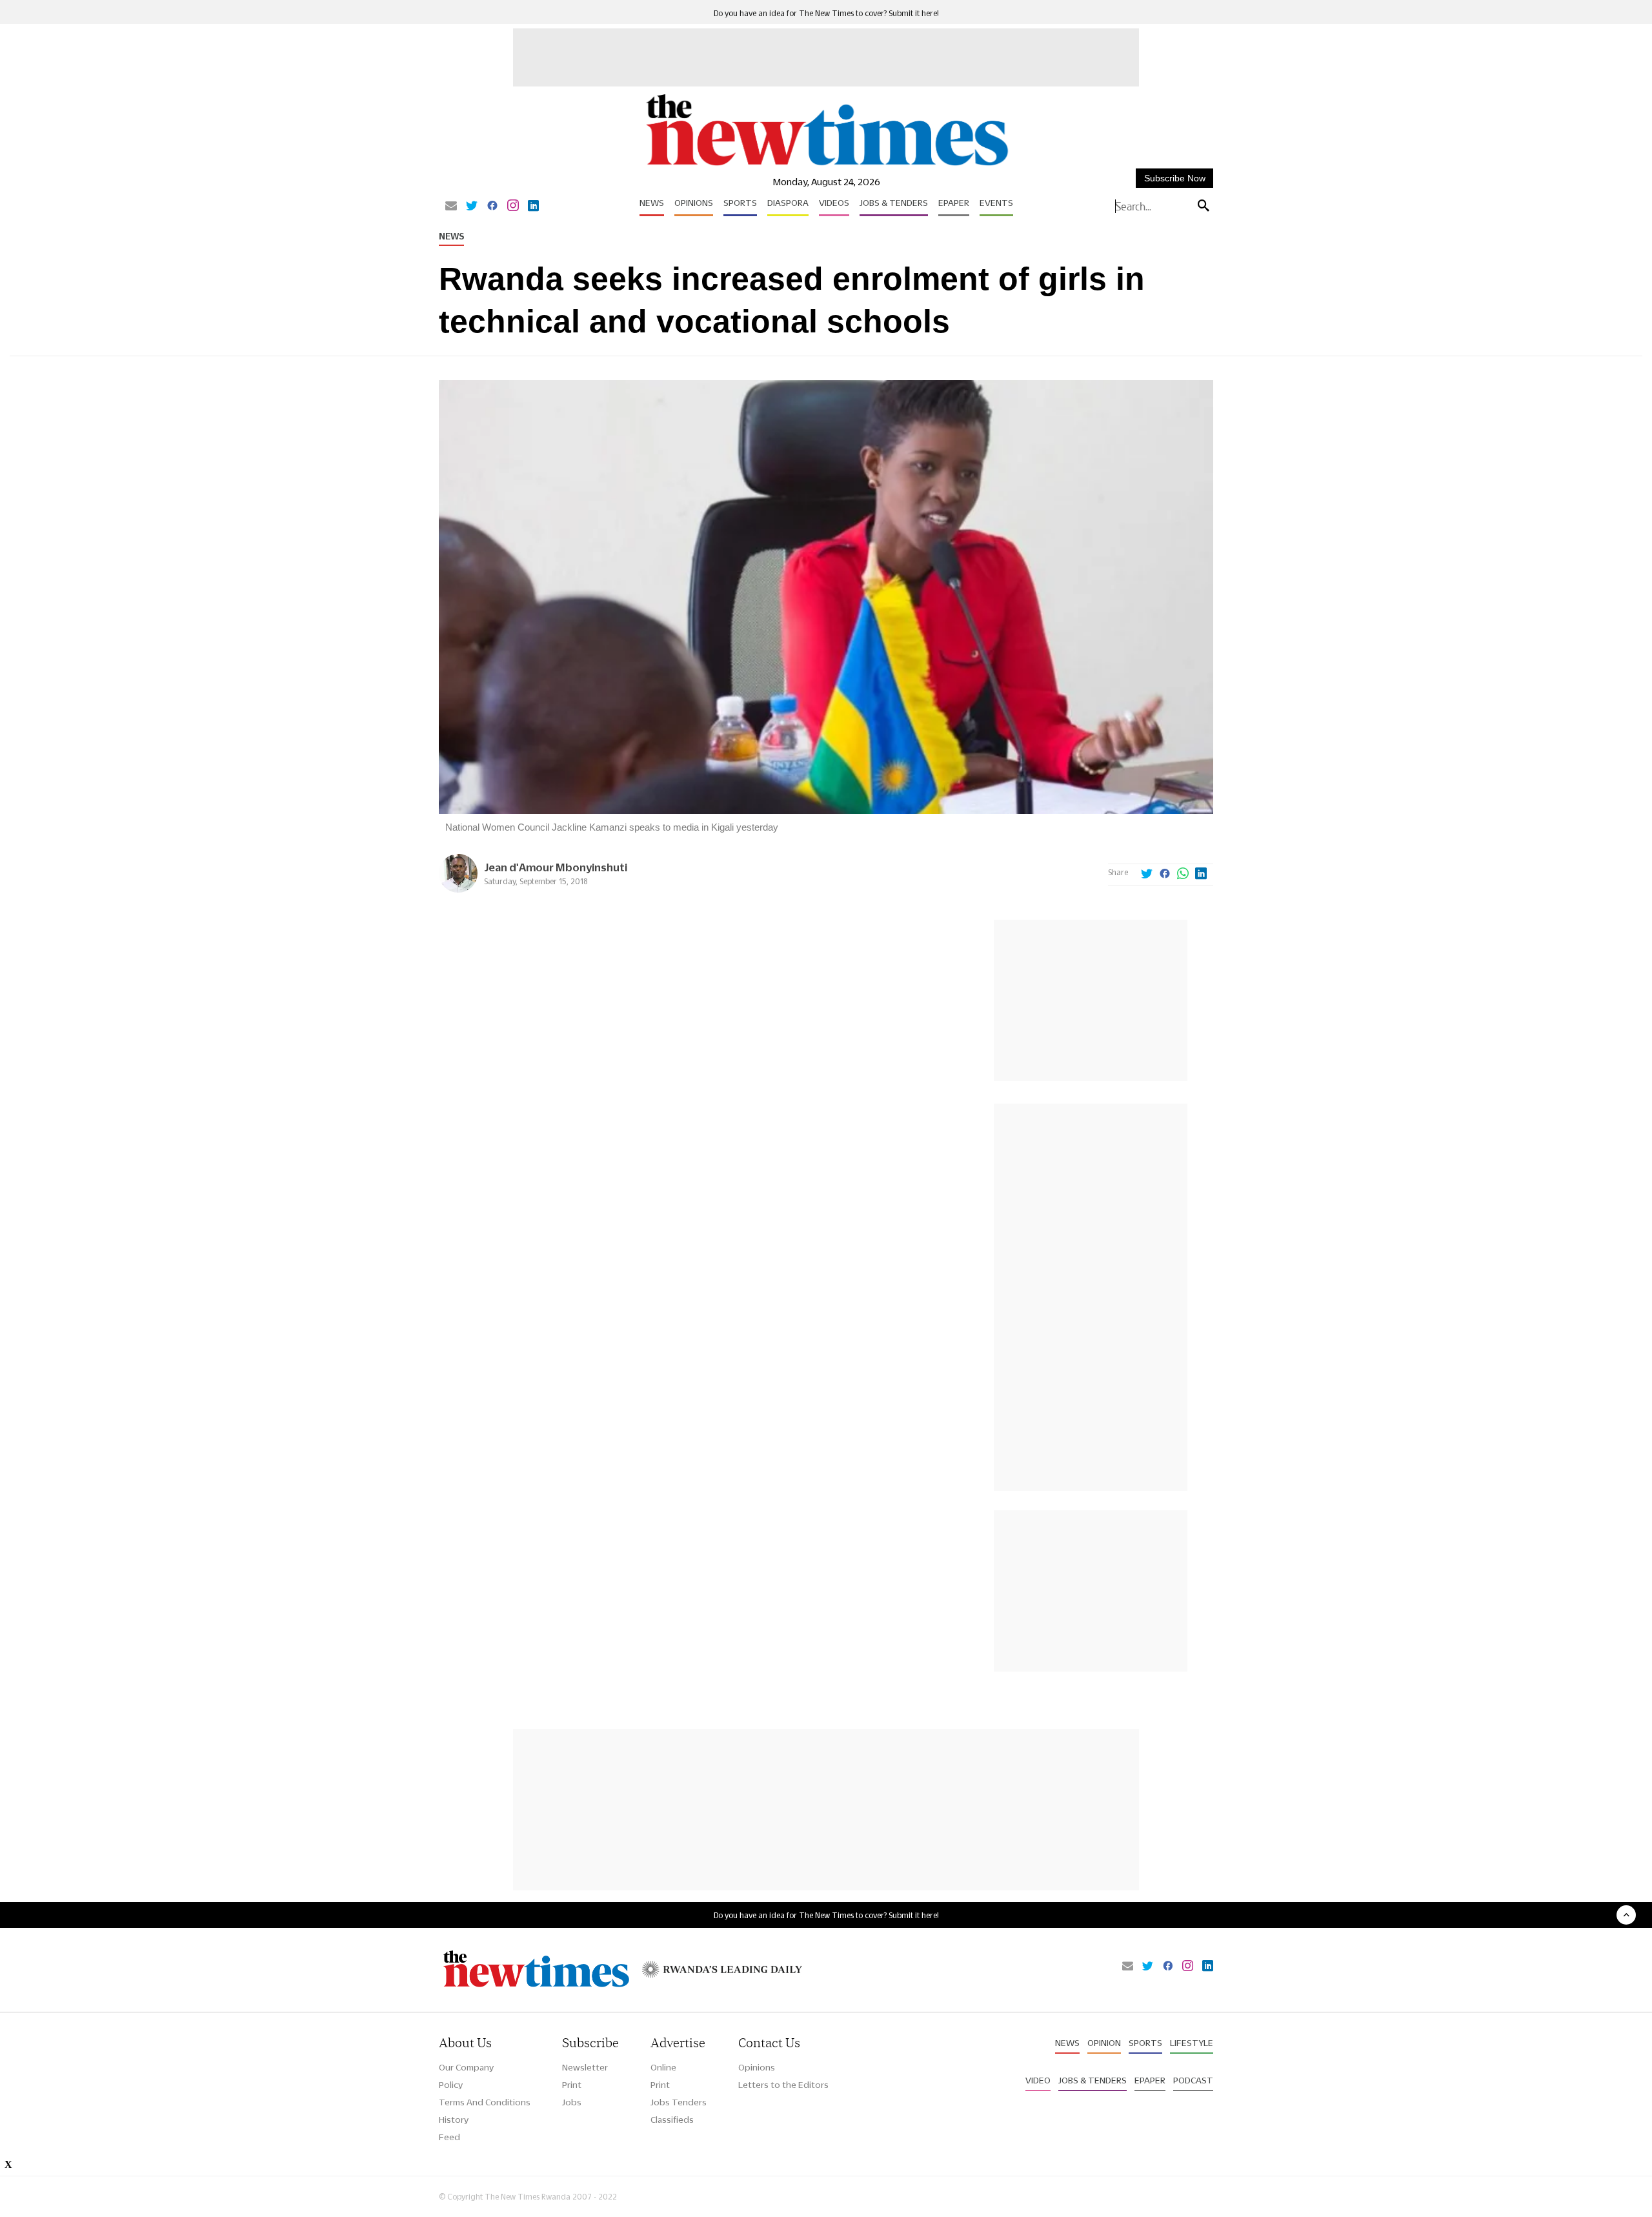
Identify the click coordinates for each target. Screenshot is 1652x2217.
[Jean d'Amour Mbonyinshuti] (458, 889)
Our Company (466, 2067)
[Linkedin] (533, 207)
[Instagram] (513, 207)
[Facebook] (492, 207)
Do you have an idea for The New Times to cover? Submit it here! (826, 13)
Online (663, 2067)
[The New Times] (826, 166)
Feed (449, 2137)
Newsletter (585, 2067)
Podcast (1193, 2080)
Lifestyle (1192, 2043)
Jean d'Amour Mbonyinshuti (556, 867)
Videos (834, 203)
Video (1038, 2080)
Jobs (572, 2102)
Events (996, 203)
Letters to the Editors (783, 2085)
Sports (740, 203)
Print (572, 2085)
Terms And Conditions (485, 2102)
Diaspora (788, 203)
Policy (451, 2085)
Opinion (1104, 2043)
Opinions (694, 203)
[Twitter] (472, 207)
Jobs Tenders (679, 2102)
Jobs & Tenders (894, 203)
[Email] (451, 207)
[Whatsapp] (1183, 875)
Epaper (954, 203)
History (454, 2120)
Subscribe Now (1175, 178)
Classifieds (672, 2120)
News (652, 203)
